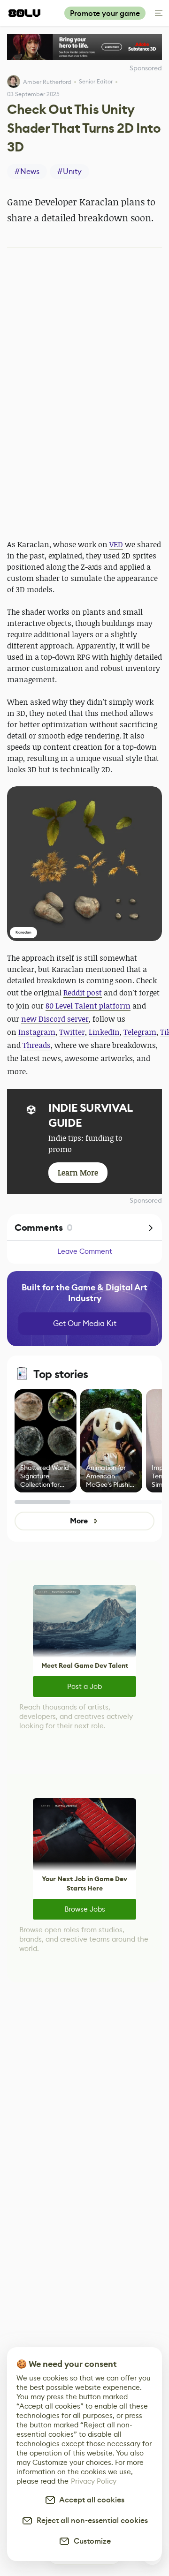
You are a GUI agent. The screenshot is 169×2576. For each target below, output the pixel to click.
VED (116, 544)
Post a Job (84, 1686)
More (79, 1521)
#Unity (69, 171)
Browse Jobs (85, 1909)
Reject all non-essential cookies (90, 2520)
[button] (84, 864)
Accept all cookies (90, 2500)
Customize (90, 2541)
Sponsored (146, 1200)
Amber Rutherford (47, 82)
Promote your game (105, 13)
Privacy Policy (94, 2481)
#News (27, 171)
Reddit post (83, 993)
